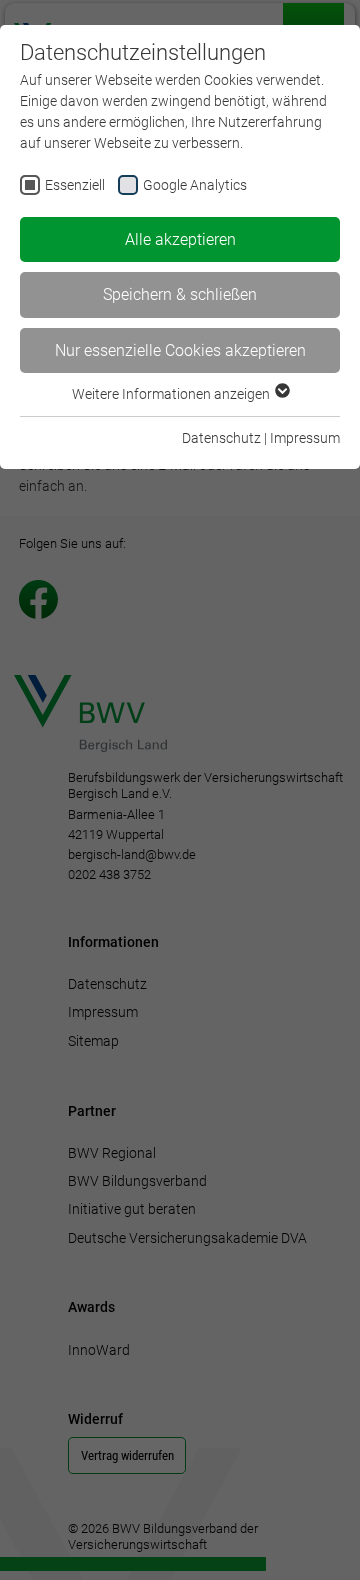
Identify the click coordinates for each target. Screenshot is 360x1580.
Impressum (305, 438)
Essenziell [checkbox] (75, 185)
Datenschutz (221, 438)
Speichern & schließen (180, 294)
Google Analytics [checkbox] (195, 185)
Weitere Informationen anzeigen (172, 394)
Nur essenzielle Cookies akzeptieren (180, 350)
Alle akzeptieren (180, 239)
